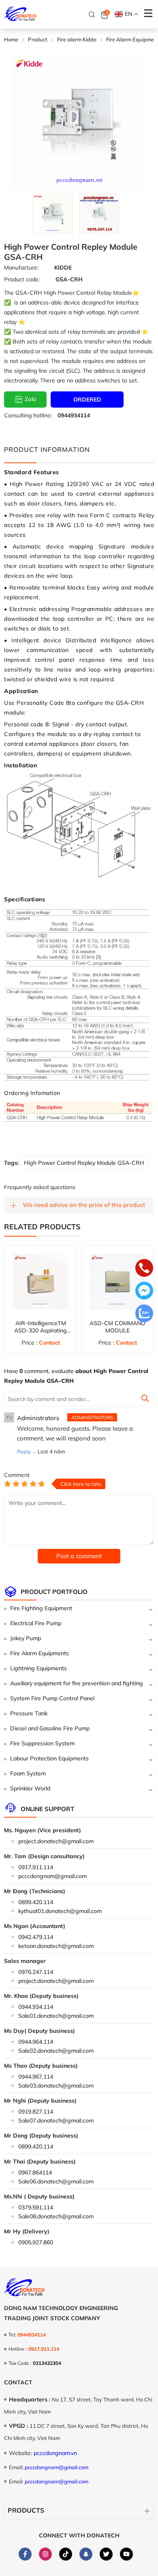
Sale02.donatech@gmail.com (56, 2051)
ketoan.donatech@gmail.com (56, 1946)
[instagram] (45, 2554)
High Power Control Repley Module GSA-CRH (84, 1163)
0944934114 (74, 415)
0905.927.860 (36, 2242)
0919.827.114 (36, 2112)
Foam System (28, 1773)
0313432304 (47, 2363)
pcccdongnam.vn (55, 2453)
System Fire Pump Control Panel (52, 1698)
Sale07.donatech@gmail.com (56, 2120)
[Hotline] (144, 1269)
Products (26, 2510)
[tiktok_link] (66, 2554)
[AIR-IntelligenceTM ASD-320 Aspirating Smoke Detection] (41, 1281)
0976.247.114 (36, 1972)
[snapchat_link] (86, 2554)
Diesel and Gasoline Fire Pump (50, 1728)
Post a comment (79, 1556)
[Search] (92, 15)
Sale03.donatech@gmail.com (56, 2086)
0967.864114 (35, 2172)
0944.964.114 (36, 2042)
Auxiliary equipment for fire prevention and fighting (77, 1683)
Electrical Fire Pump (36, 1623)
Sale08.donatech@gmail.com (56, 2216)
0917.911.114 (36, 1867)
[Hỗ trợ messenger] (144, 1291)
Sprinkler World (30, 1788)
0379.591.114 (36, 2207)
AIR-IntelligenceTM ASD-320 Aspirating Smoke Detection (41, 1330)
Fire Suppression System (42, 1743)
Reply (24, 1451)
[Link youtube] (126, 2554)
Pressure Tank (29, 1713)
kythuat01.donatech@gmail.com (60, 1911)
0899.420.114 (36, 1902)
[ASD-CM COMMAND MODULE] (117, 1281)
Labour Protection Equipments (49, 1758)
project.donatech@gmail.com (56, 1841)
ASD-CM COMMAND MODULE (117, 1327)
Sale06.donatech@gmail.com (56, 2181)
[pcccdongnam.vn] (20, 14)
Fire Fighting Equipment (41, 1608)
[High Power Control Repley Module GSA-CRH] (52, 214)
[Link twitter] (106, 2554)
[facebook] (25, 2554)
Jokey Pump (26, 1638)
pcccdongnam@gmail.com (52, 1876)
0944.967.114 (36, 2077)
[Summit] (145, 1399)
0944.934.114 (36, 2007)
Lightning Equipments (38, 1668)
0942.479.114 (36, 1937)
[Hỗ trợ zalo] (144, 1314)
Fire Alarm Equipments (39, 1653)
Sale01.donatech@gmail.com (56, 2016)
